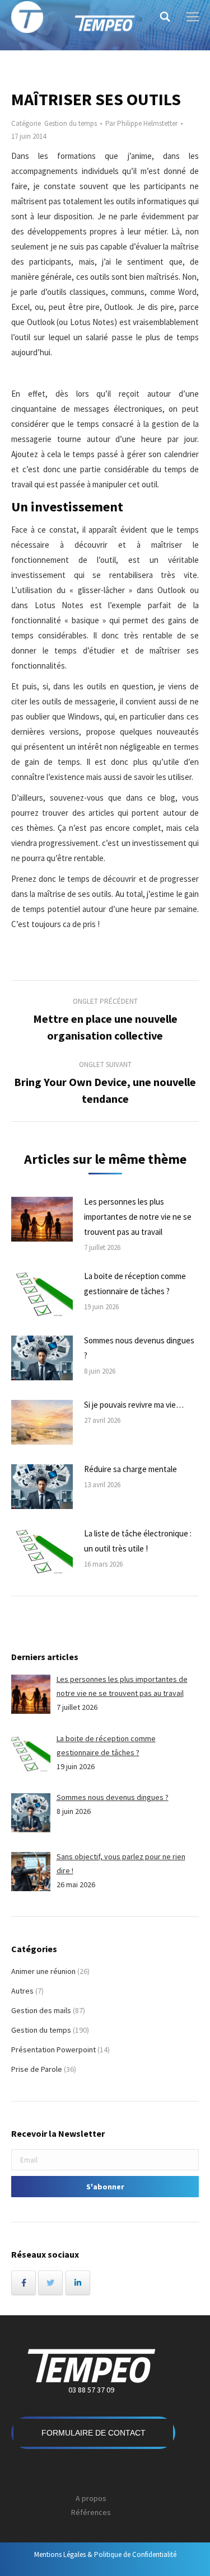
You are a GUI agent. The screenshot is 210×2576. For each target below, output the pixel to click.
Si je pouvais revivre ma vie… (134, 1405)
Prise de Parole (37, 2069)
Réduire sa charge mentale (130, 1469)
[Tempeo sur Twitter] (50, 2283)
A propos (91, 2498)
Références (91, 2512)
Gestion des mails (41, 2010)
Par (141, 123)
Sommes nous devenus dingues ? (139, 1348)
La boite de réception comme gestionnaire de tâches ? (135, 1284)
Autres (22, 1991)
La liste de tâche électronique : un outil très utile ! (138, 1541)
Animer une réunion (43, 1971)
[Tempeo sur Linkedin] (78, 2283)
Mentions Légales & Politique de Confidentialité (105, 2554)
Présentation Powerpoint (53, 2049)
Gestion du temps (71, 123)
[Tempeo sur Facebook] (24, 2283)
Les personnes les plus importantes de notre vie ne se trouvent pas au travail (138, 1217)
